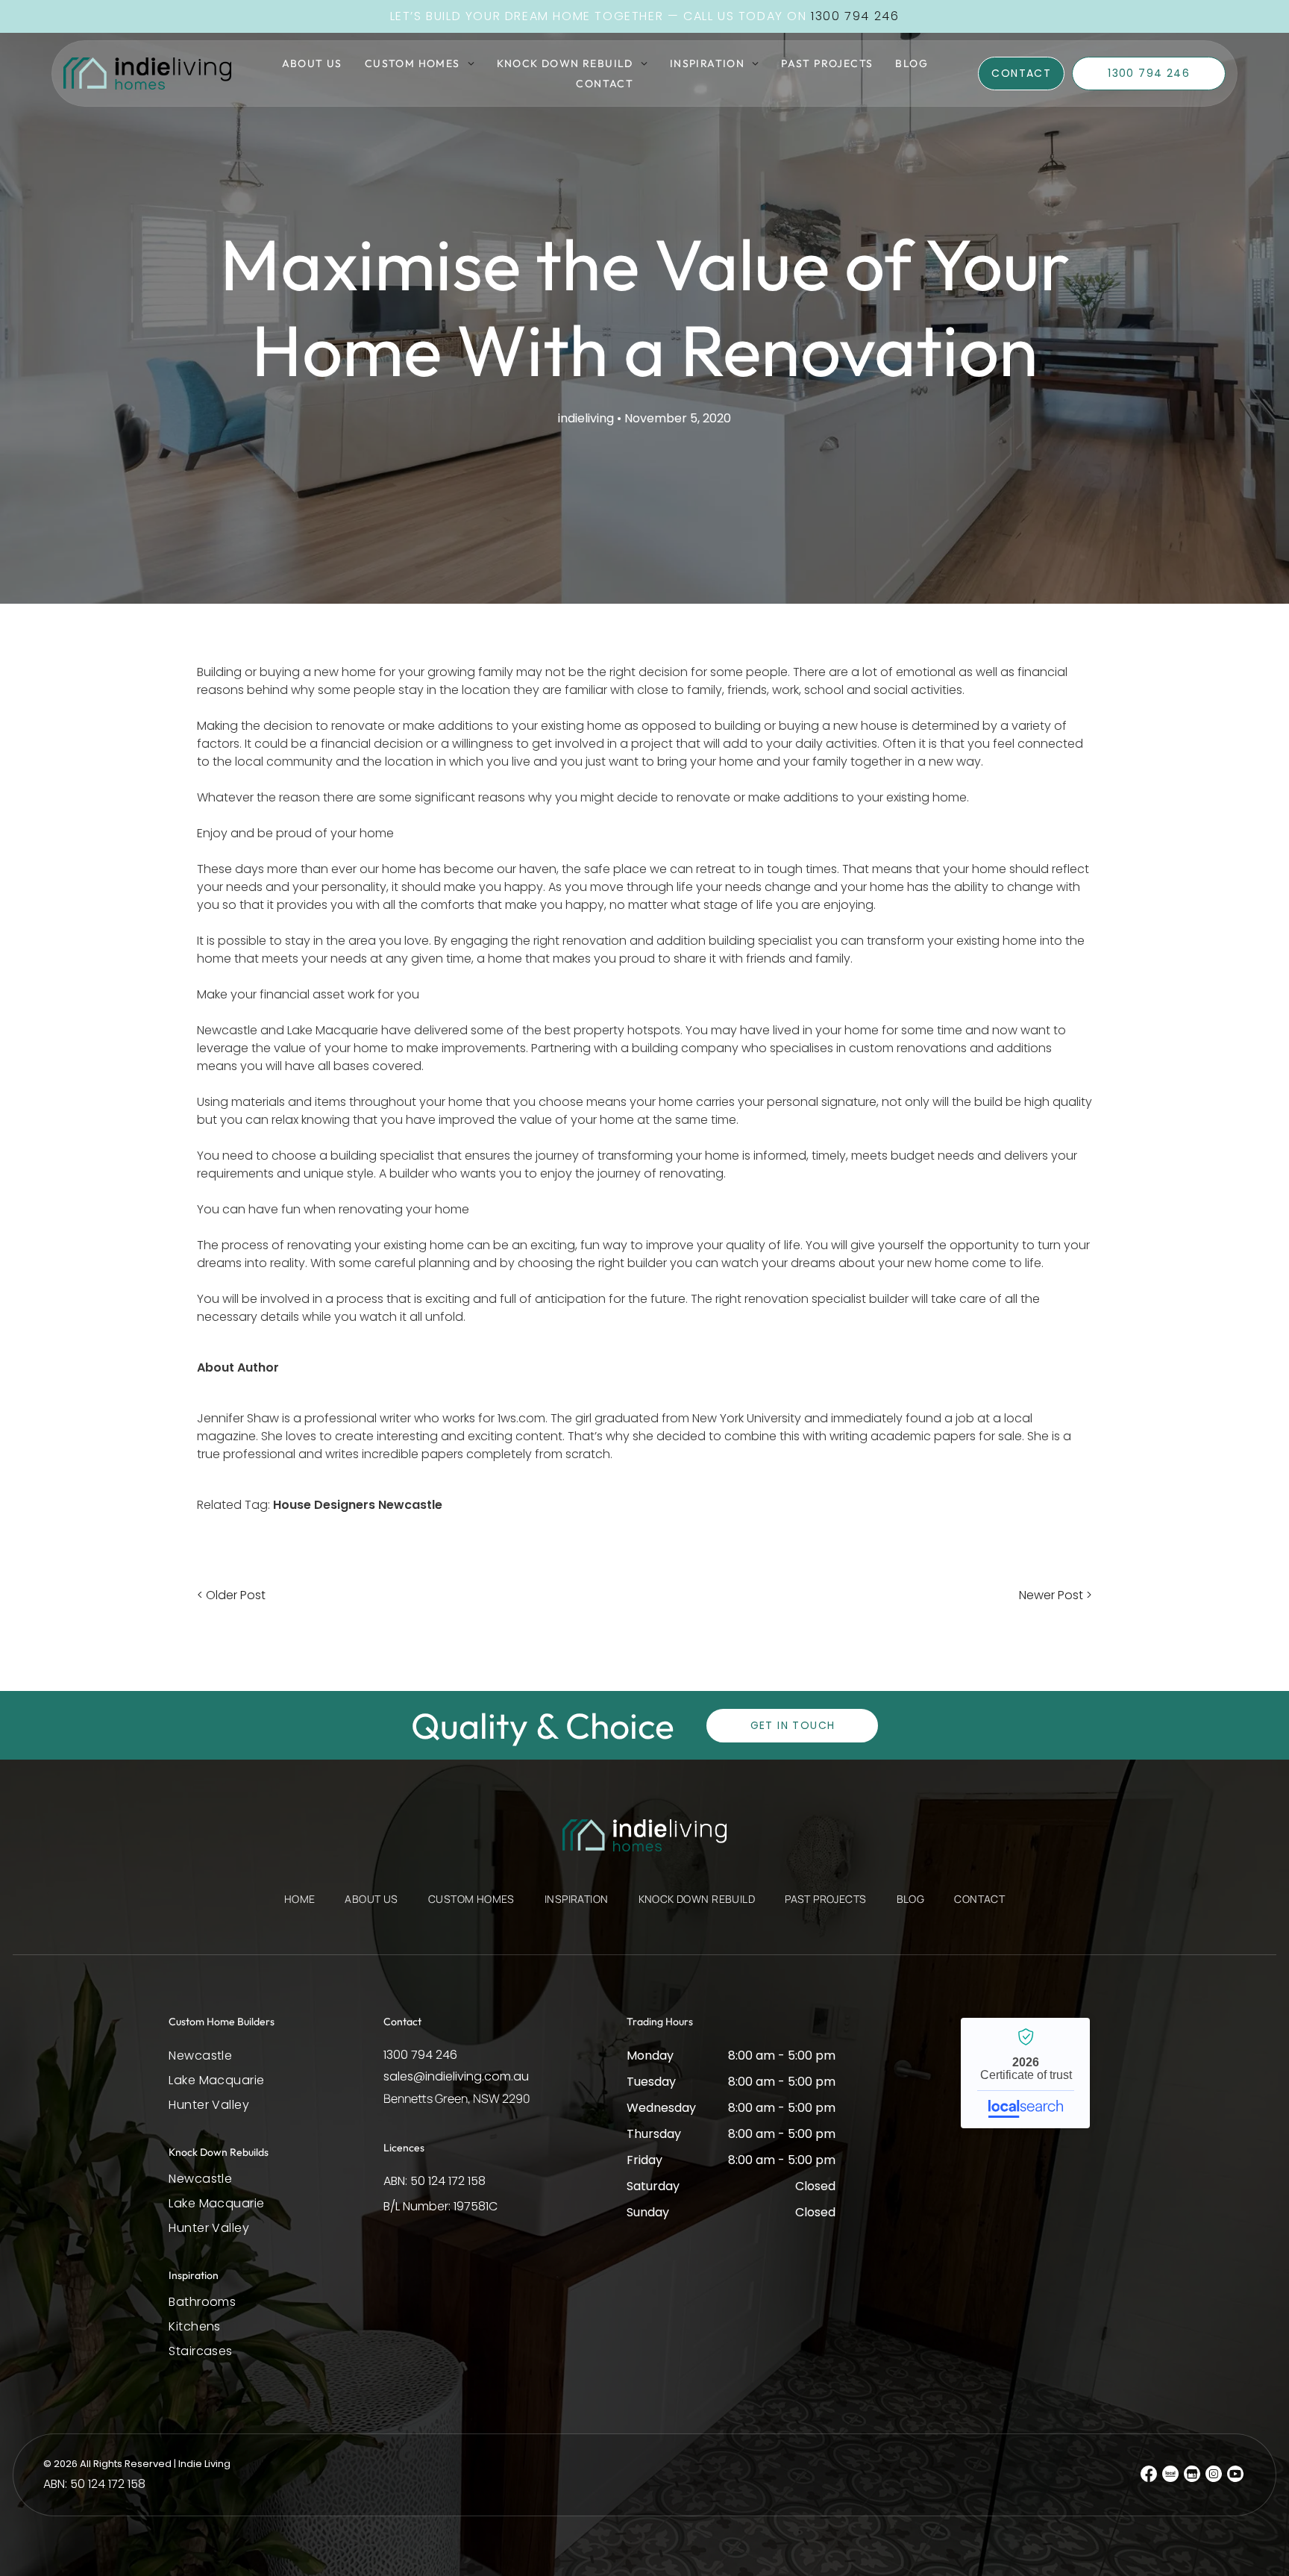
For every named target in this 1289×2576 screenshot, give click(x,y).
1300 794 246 (420, 2055)
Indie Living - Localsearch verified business (1025, 2073)
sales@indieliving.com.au (456, 2076)
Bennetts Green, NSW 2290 (457, 2098)
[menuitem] (312, 63)
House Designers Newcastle (358, 1505)
